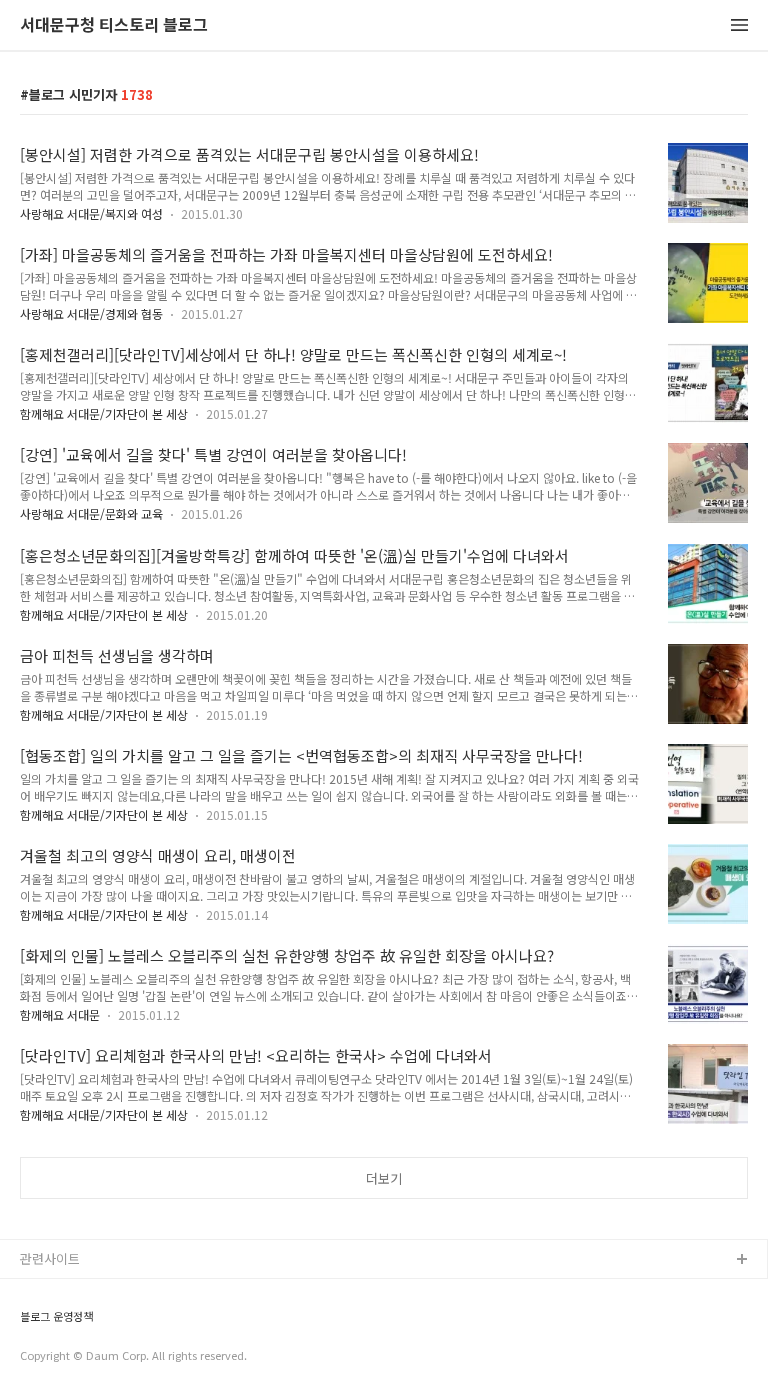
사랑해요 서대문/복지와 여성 (91, 213)
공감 (33, 1324)
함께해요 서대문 (60, 1014)
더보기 (384, 1178)
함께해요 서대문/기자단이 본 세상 (104, 413)
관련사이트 (50, 1258)
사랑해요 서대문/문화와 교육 (91, 513)
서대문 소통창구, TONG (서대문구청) (122, 1292)
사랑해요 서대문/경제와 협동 (91, 313)
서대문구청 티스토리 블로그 (114, 25)
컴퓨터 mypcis (62, 1356)
